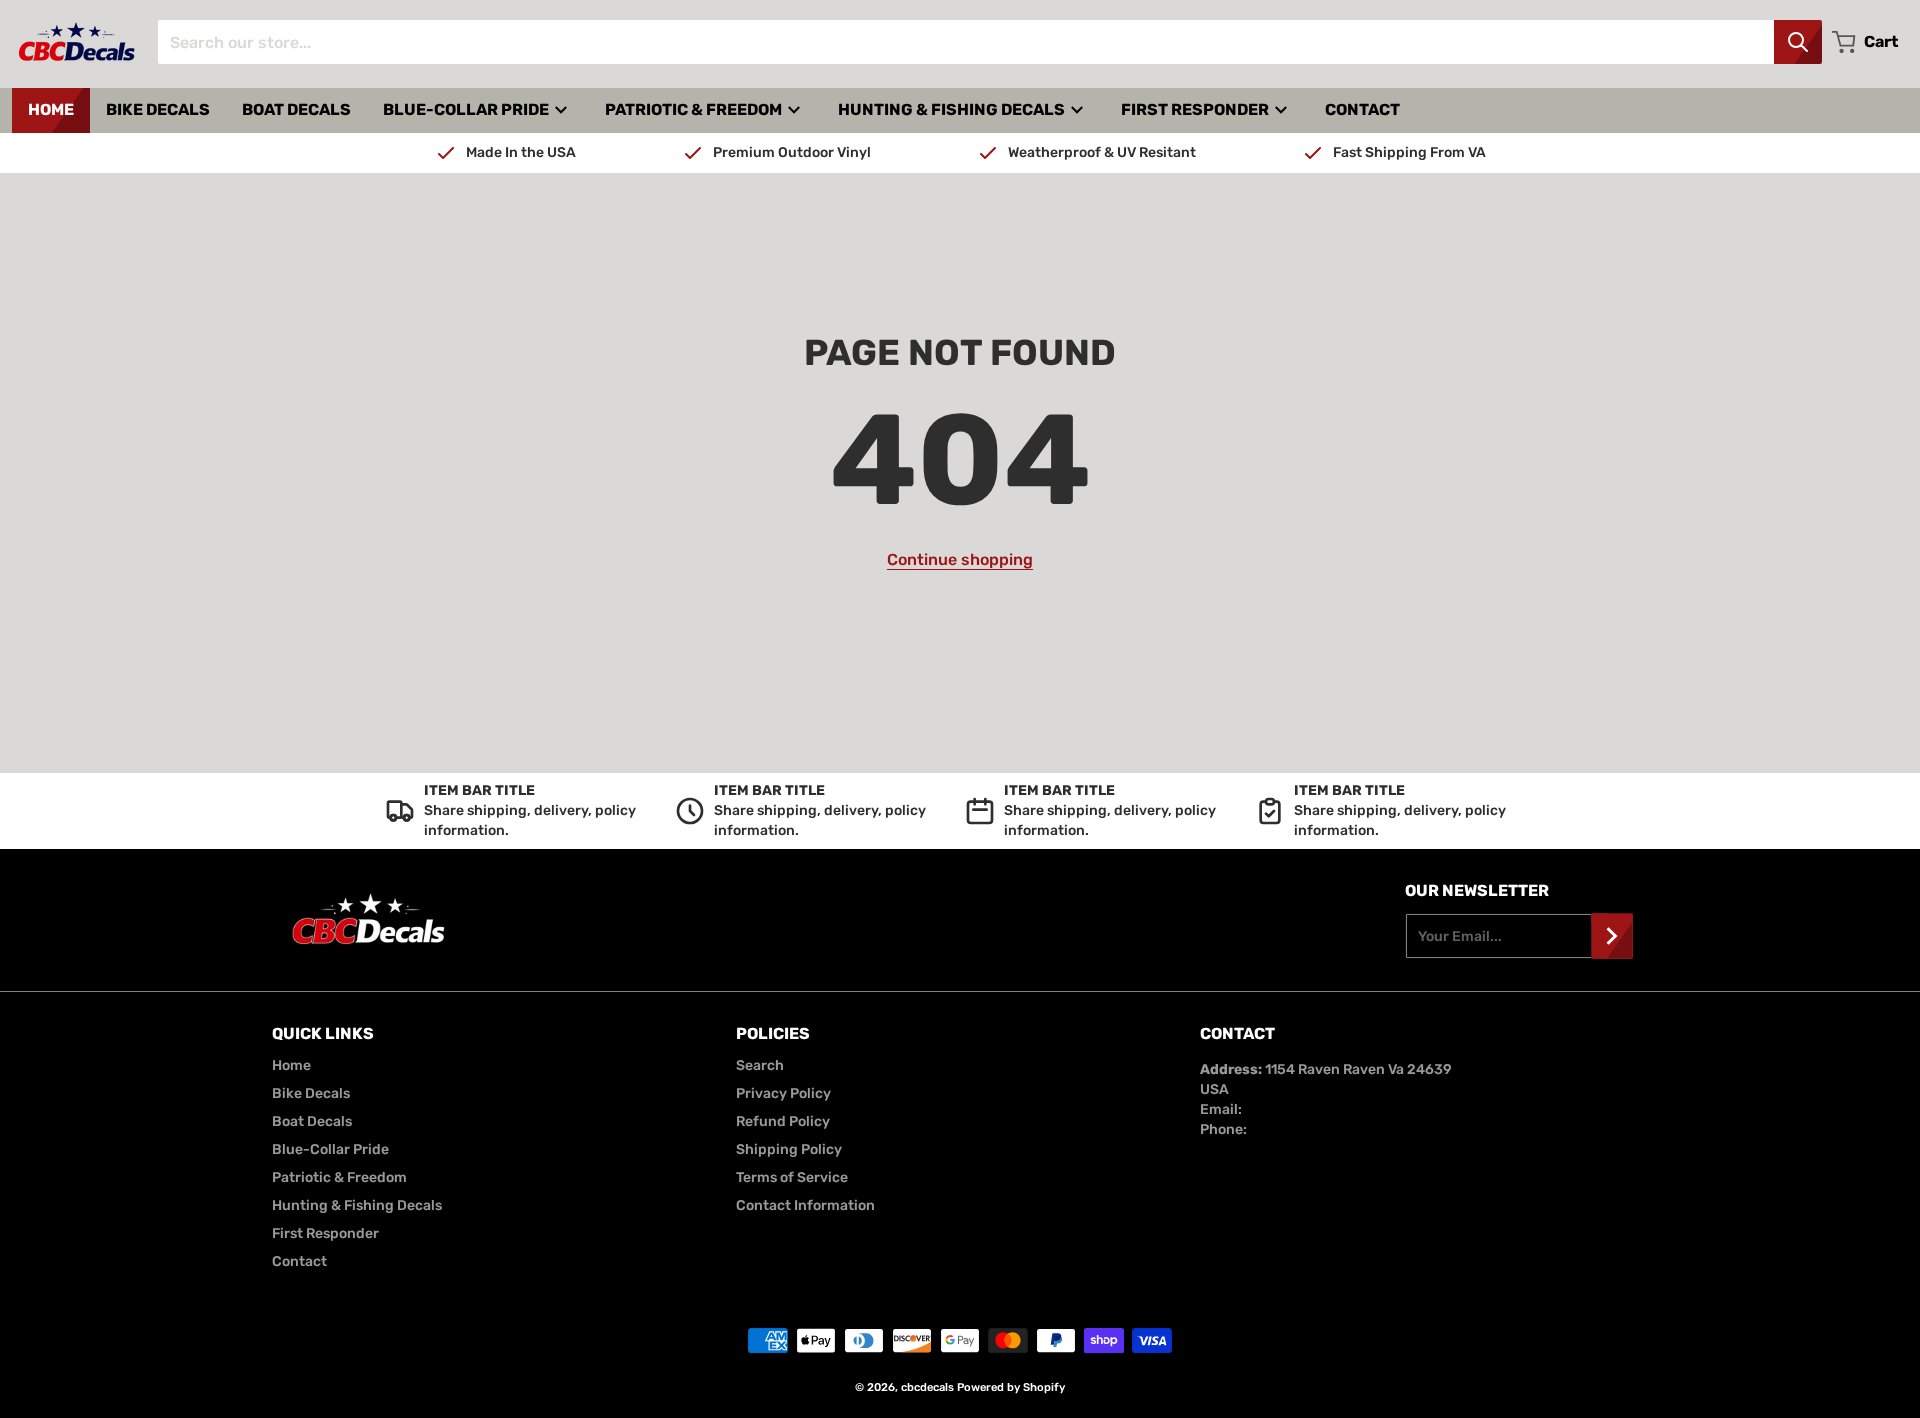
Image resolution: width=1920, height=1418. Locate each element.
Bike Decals (311, 1093)
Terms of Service (792, 1177)
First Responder (325, 1233)
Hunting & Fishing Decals (357, 1205)
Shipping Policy (789, 1149)
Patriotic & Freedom (339, 1177)
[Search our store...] (1798, 42)
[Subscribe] (1612, 936)
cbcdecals (927, 1387)
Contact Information (805, 1205)
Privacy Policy (783, 1093)
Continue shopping (960, 559)
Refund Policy (783, 1121)
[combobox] (989, 42)
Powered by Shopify (1011, 1387)
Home (291, 1065)
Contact (299, 1261)
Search (760, 1065)
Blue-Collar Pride (330, 1149)
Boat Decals (312, 1121)
